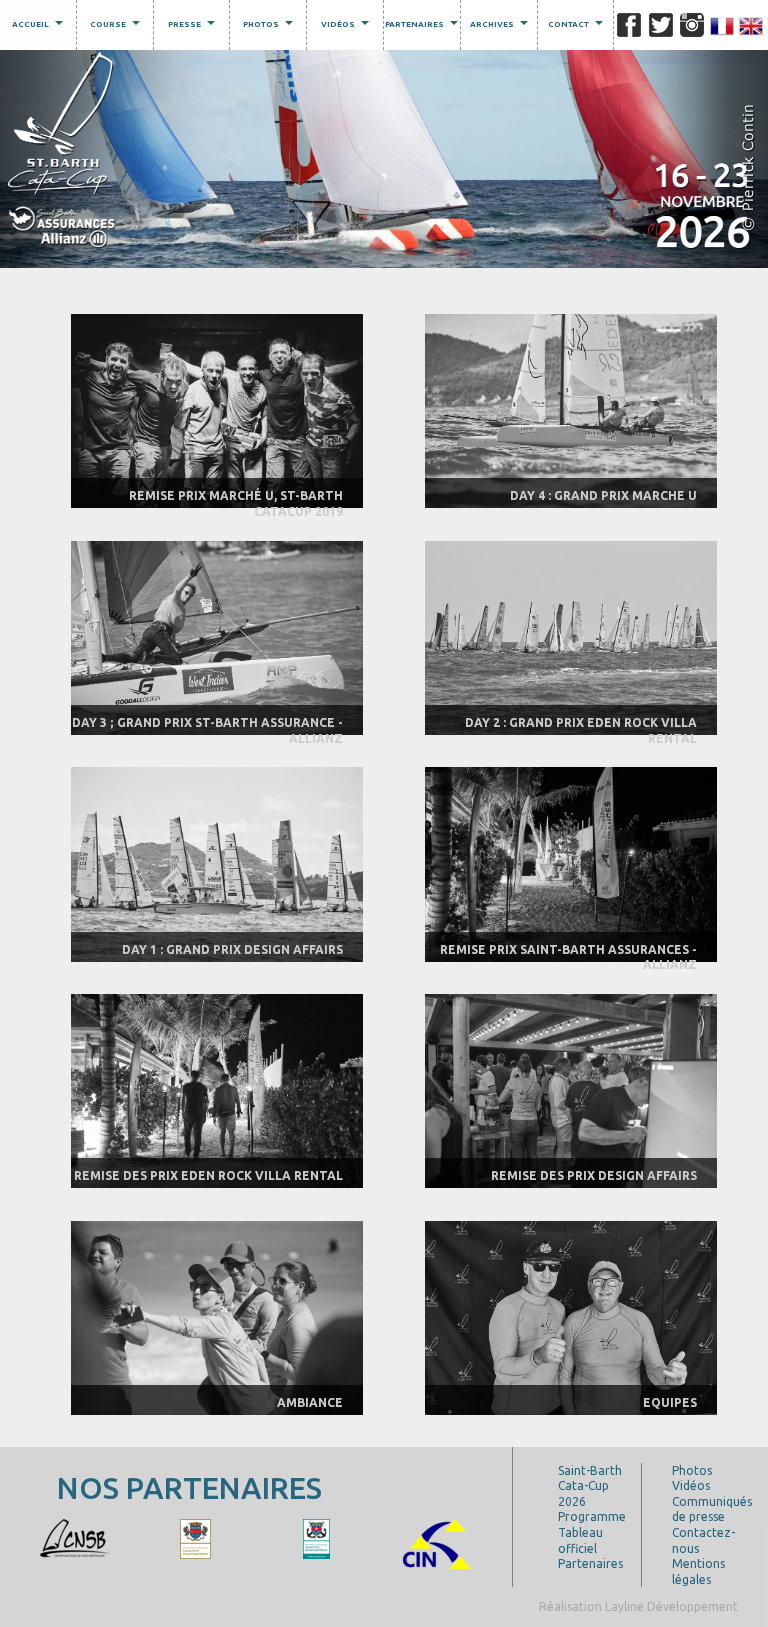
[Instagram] (692, 25)
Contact (578, 27)
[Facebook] (629, 25)
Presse (194, 27)
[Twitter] (661, 25)
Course (117, 27)
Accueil (40, 27)
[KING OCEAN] (246, 1537)
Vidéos (347, 27)
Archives (501, 27)
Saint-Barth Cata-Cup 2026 (590, 1486)
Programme (592, 1516)
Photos (270, 27)
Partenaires (422, 27)
